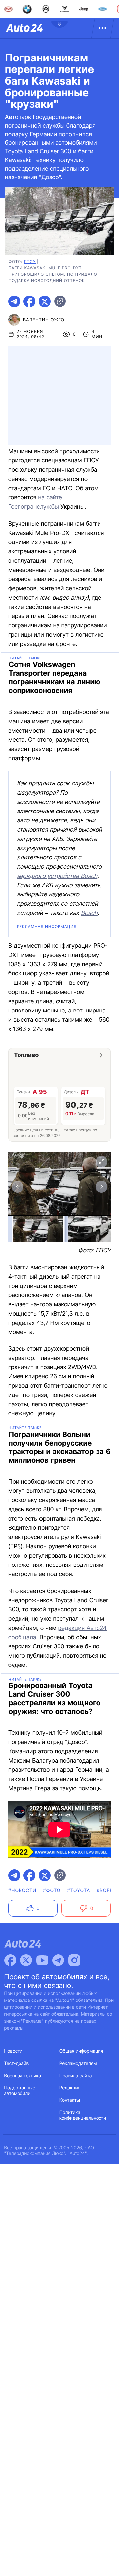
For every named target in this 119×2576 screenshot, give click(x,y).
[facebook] (29, 301)
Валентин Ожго (44, 320)
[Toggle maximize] (101, 1162)
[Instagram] (74, 1960)
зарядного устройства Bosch (57, 876)
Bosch (89, 913)
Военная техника (23, 2076)
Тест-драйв (17, 2063)
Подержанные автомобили (20, 2091)
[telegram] (14, 301)
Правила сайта (76, 2076)
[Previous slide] (18, 1187)
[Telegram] (58, 1960)
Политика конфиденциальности (83, 2115)
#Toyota (79, 1891)
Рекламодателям (78, 2063)
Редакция (70, 2088)
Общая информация (81, 2051)
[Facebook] (10, 1960)
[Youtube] (42, 1960)
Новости (14, 2051)
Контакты (70, 2100)
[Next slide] (101, 1187)
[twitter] (45, 301)
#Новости (22, 1891)
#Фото (52, 1891)
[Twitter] (26, 1960)
